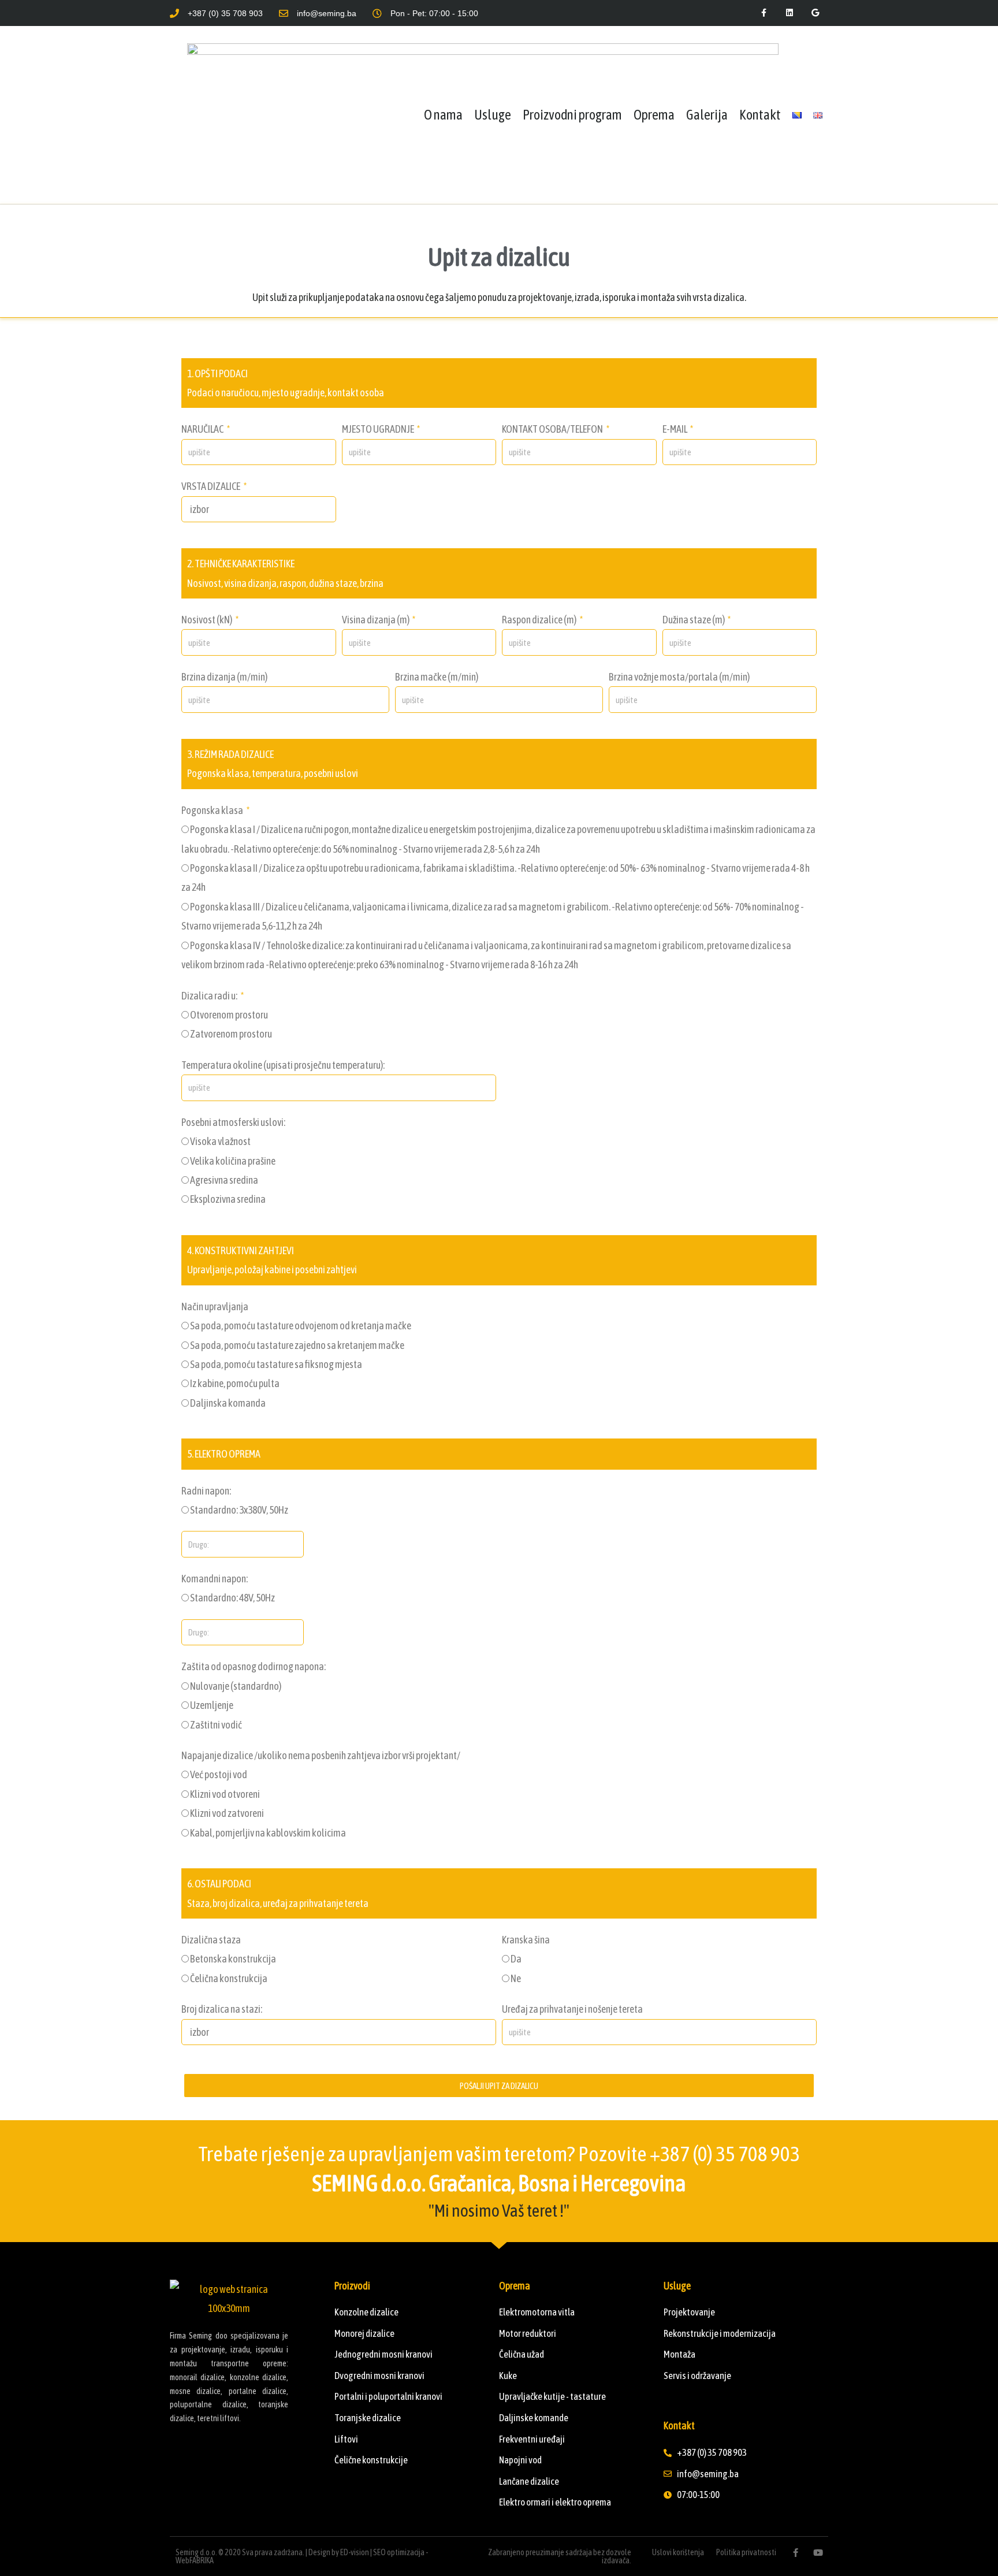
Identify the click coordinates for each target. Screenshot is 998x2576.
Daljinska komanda (228, 1403)
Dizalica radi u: (210, 996)
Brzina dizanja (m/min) (224, 677)
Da (516, 1959)
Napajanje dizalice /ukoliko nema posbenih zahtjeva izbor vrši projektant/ (321, 1755)
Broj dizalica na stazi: (222, 2009)
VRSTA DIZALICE (211, 486)
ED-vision (355, 2552)
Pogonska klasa (213, 810)
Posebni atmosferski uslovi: (233, 1122)
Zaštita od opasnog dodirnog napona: (254, 1666)
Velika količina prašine (233, 1161)
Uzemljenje (212, 1705)
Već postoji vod (219, 1774)
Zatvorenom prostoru (231, 1034)
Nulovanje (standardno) (236, 1686)
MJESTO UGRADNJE (379, 429)
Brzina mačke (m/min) (437, 677)
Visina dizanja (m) (376, 620)
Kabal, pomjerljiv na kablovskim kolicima (268, 1833)
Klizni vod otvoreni (225, 1794)
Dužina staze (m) (694, 620)
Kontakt (760, 115)
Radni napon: (206, 1491)
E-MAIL (675, 429)
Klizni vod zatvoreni (227, 1813)
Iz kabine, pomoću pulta (235, 1383)
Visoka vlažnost (220, 1141)
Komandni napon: (215, 1579)
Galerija (707, 115)
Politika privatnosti (746, 2552)
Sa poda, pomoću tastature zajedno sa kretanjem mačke (297, 1345)
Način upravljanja (215, 1306)
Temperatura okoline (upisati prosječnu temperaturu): (283, 1065)
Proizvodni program (572, 115)
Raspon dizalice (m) (540, 620)
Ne (516, 1978)
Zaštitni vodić (216, 1725)
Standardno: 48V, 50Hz (232, 1598)
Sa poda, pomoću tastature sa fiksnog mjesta (276, 1364)
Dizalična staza (211, 1940)
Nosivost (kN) (207, 620)
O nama (443, 115)
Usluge (493, 115)
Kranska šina (526, 1940)
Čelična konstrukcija (229, 1978)
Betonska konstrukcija (233, 1959)
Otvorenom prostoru (229, 1015)
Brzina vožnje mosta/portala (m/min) (679, 677)
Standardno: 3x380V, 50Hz (239, 1510)
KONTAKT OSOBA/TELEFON (553, 429)
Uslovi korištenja (678, 2552)
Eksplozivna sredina (228, 1199)
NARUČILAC (203, 429)
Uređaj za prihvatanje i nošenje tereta (572, 2009)
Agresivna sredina (224, 1180)
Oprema (654, 115)
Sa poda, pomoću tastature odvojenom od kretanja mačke (301, 1326)
